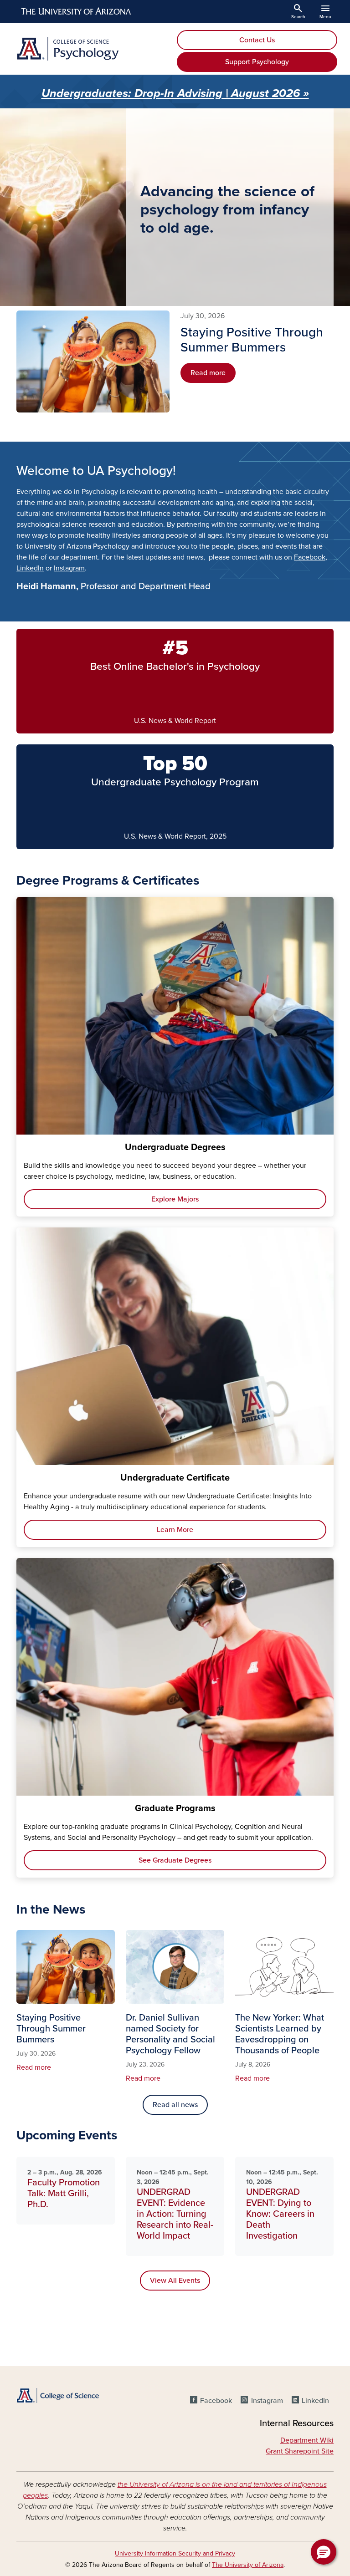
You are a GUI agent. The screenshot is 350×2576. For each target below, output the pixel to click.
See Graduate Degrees (175, 1860)
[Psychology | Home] (93, 49)
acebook (312, 557)
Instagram (69, 568)
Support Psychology (257, 62)
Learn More (175, 1530)
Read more (208, 373)
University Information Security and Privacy (175, 2553)
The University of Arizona (248, 2565)
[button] (324, 2552)
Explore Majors (175, 1199)
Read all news (175, 2105)
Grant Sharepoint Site (300, 2451)
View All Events (175, 2281)
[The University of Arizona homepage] (77, 11)
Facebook (216, 2401)
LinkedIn (30, 568)
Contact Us (257, 40)
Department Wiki (307, 2440)
